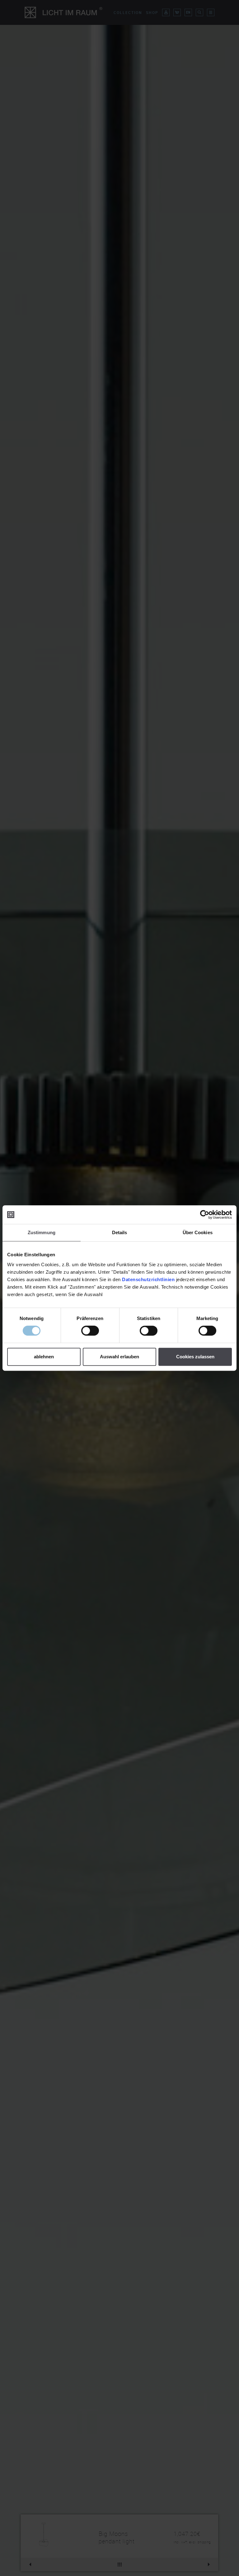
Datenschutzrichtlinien (148, 1279)
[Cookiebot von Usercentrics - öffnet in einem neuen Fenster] (205, 1215)
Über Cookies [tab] (198, 1232)
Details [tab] (120, 1232)
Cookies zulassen (195, 1357)
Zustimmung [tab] (42, 1232)
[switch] (90, 1331)
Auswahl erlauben (119, 1357)
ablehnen (44, 1357)
